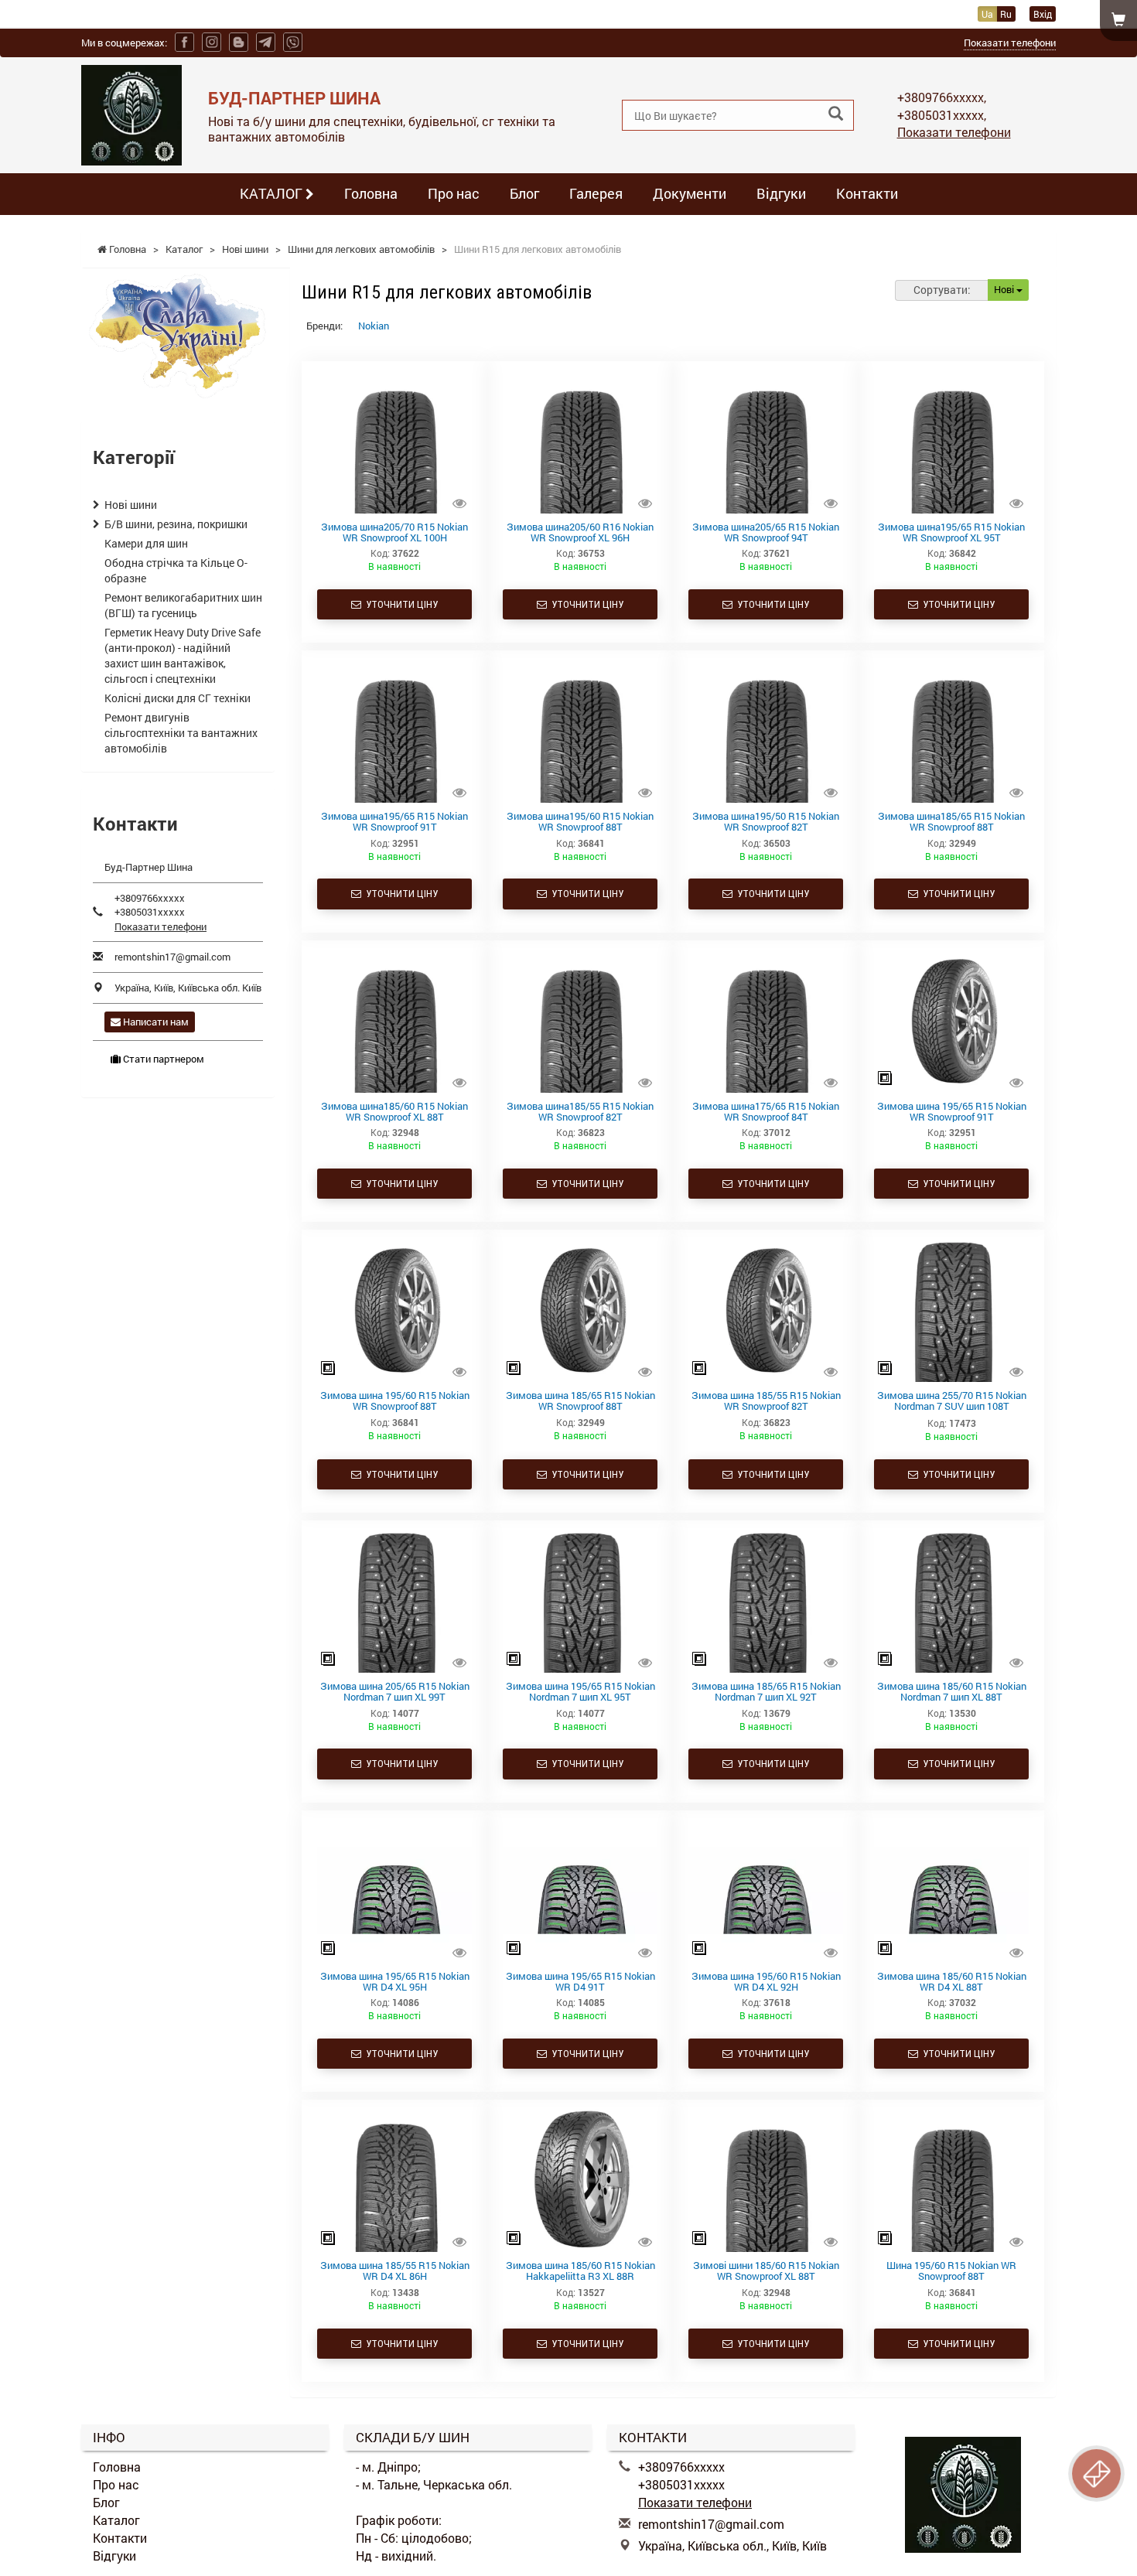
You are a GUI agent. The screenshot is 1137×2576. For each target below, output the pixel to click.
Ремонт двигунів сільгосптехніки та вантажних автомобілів (181, 733)
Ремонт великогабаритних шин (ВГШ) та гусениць (183, 605)
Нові (1005, 289)
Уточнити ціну (399, 604)
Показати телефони (1010, 43)
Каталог (116, 2520)
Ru (1006, 14)
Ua (987, 14)
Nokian (374, 326)
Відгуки (781, 193)
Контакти (867, 193)
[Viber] (293, 42)
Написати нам (155, 1022)
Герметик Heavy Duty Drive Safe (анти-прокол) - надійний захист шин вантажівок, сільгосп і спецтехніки (183, 655)
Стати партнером (162, 1059)
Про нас (454, 193)
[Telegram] (266, 42)
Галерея (596, 193)
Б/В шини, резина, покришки (176, 524)
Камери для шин (146, 543)
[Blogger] (239, 42)
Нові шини (131, 505)
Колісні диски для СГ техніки (178, 698)
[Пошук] (836, 114)
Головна (371, 193)
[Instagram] (212, 42)
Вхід (1043, 14)
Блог (524, 193)
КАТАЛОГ (273, 193)
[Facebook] (184, 42)
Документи (690, 193)
